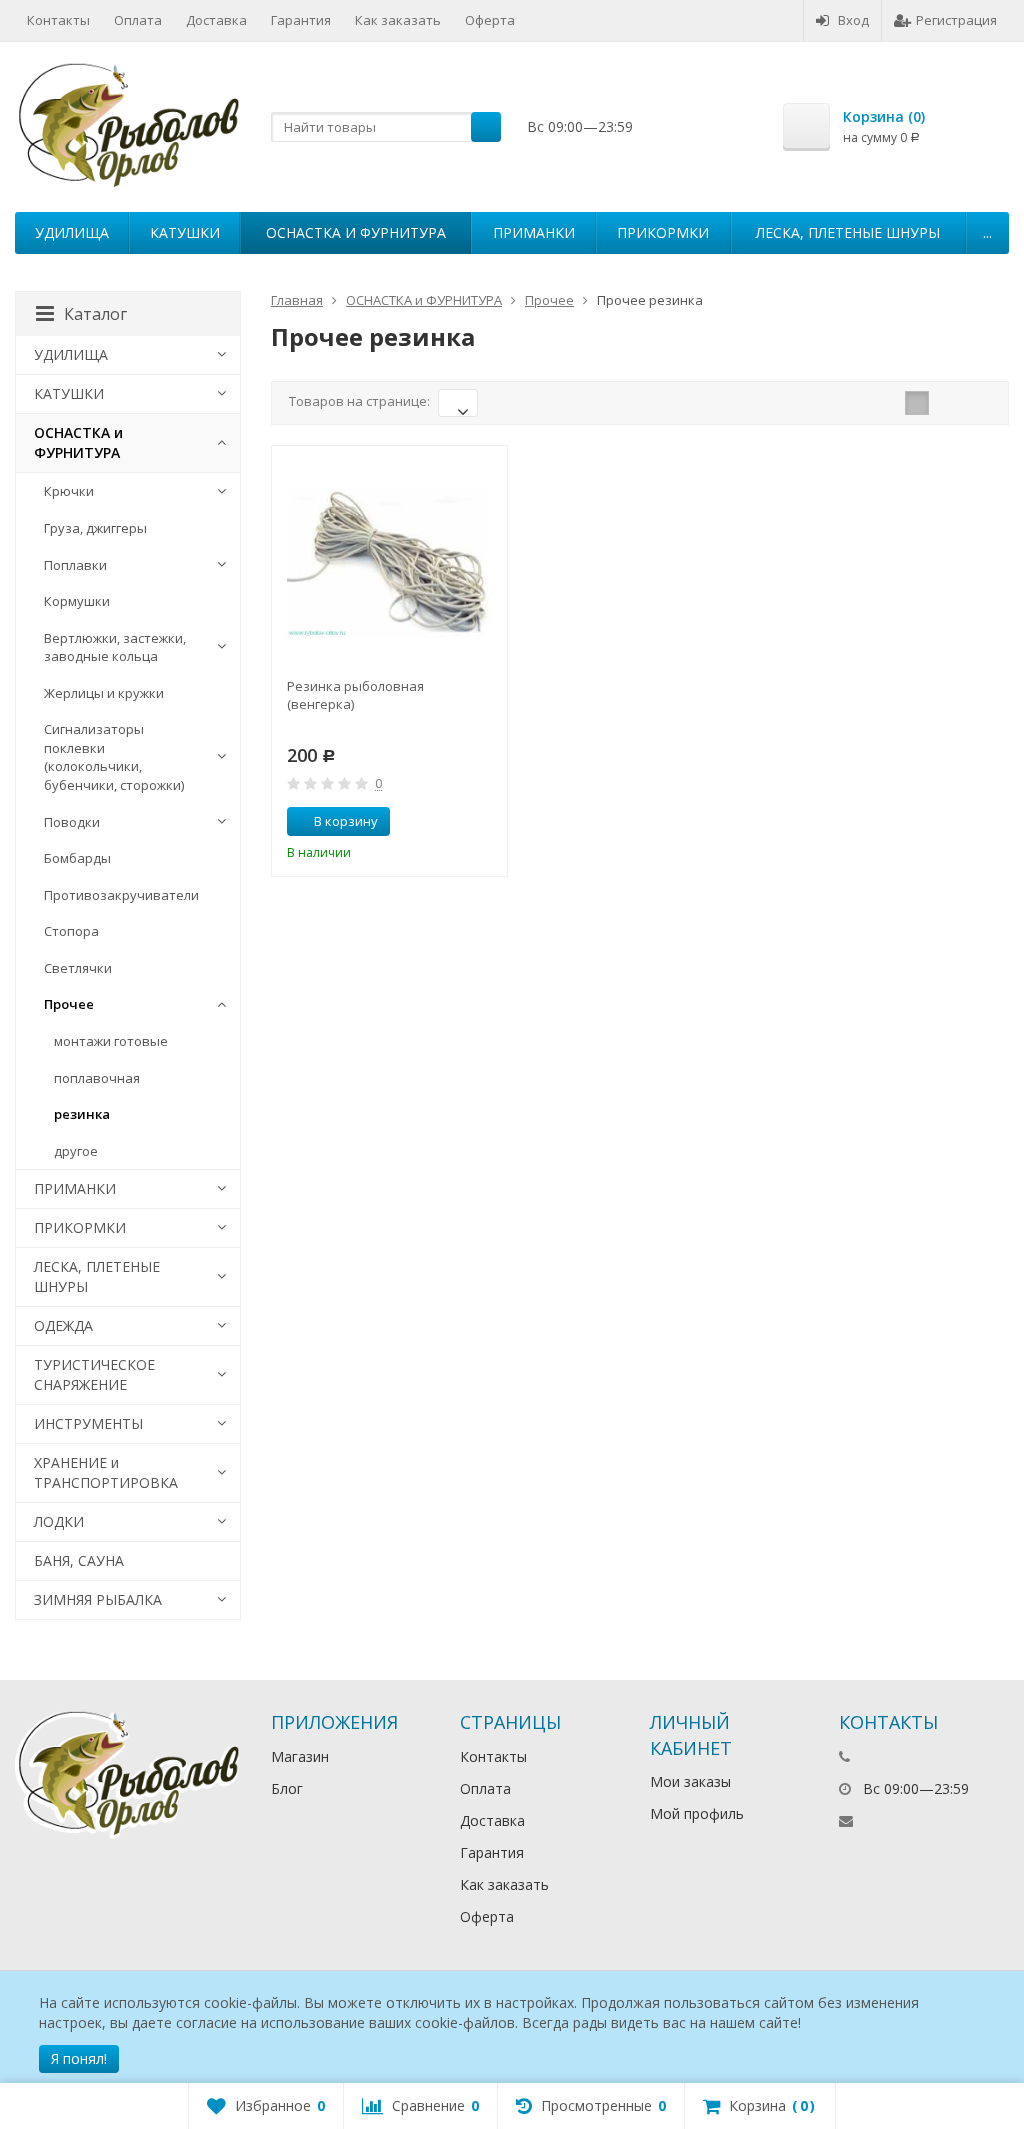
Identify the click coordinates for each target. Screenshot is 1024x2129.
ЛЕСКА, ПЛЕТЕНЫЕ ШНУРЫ (848, 232)
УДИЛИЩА (72, 232)
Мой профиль (697, 1813)
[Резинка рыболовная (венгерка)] (389, 563)
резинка (82, 1114)
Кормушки (77, 601)
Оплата (138, 20)
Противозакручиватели (121, 895)
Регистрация (956, 20)
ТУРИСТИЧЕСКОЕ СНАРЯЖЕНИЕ (94, 1374)
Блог (287, 1788)
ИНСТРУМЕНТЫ (88, 1423)
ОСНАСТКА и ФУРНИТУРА (356, 232)
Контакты (58, 20)
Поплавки (75, 565)
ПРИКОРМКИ (663, 232)
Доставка (216, 20)
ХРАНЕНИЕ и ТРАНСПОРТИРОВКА (106, 1472)
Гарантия (301, 20)
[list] (948, 403)
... (987, 232)
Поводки (72, 822)
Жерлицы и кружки (104, 693)
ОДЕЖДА (63, 1325)
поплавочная (97, 1078)
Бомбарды (77, 858)
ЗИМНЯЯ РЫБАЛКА (98, 1599)
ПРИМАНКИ (534, 232)
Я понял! (79, 2058)
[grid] (917, 403)
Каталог (95, 314)
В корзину (346, 821)
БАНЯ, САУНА (79, 1560)
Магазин (300, 1756)
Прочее (69, 1004)
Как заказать (398, 20)
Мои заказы (690, 1781)
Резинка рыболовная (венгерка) (355, 695)
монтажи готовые (111, 1041)
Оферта (490, 20)
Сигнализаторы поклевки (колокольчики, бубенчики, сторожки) (114, 757)
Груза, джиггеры (95, 528)
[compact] (979, 403)
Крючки (69, 491)
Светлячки (78, 968)
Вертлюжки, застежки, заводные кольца (115, 647)
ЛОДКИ (59, 1521)
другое (76, 1151)
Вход (853, 20)
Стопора (71, 931)
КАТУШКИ (185, 232)
